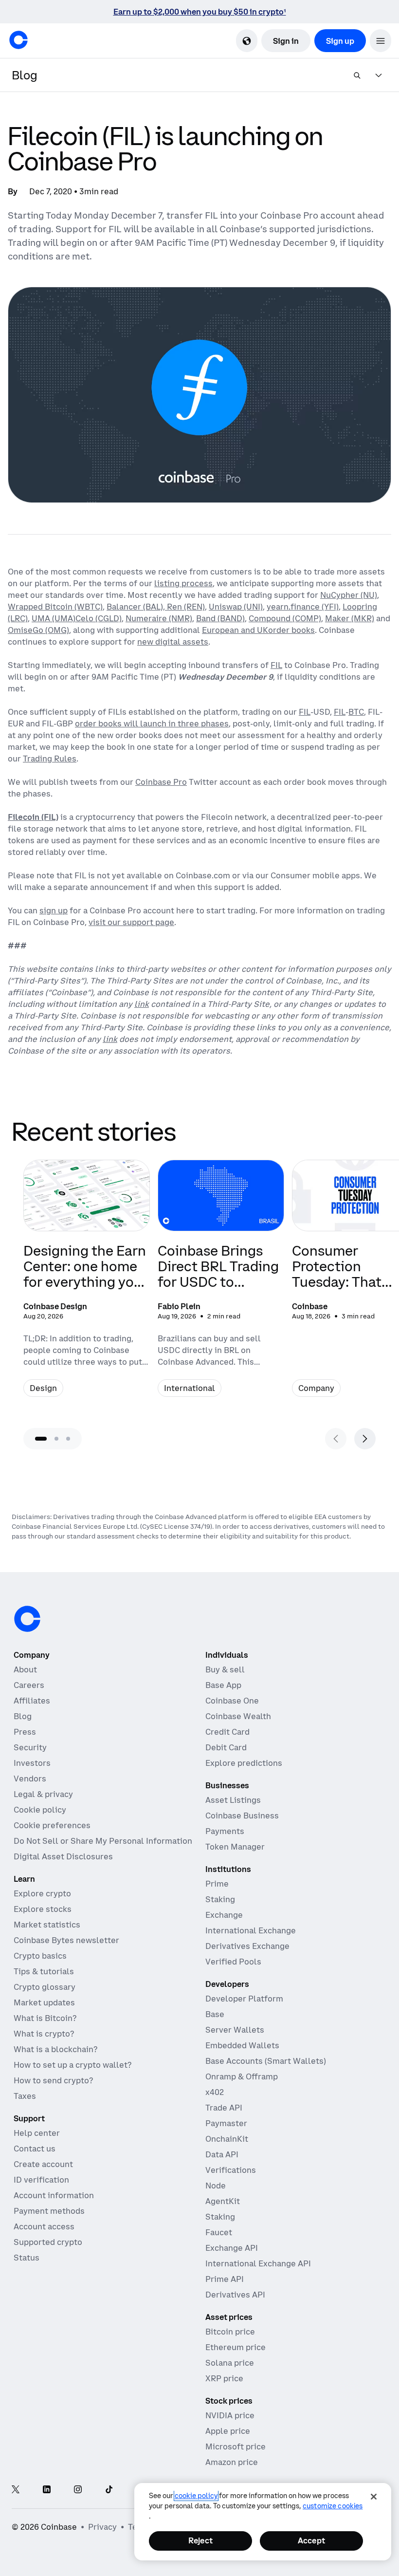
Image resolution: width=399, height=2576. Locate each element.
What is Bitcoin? (45, 2018)
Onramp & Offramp (242, 2076)
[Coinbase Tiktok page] (109, 2490)
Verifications (231, 2170)
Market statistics (47, 1925)
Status (27, 2258)
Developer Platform (244, 1999)
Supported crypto (48, 2242)
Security (30, 1747)
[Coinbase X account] (16, 2490)
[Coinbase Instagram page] (78, 2490)
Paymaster (226, 2123)
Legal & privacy (43, 1794)
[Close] (374, 2497)
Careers (29, 1685)
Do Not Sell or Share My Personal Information (103, 1841)
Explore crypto (42, 1893)
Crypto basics (40, 1956)
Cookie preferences (52, 1825)
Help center (37, 2133)
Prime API (225, 2279)
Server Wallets (235, 2030)
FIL (276, 665)
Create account (43, 2164)
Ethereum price (236, 2347)
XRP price (224, 2378)
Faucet (219, 2232)
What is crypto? (44, 2034)
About (25, 1669)
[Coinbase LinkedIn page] (47, 2490)
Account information (54, 2195)
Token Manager (235, 1847)
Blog (23, 1716)
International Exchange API (258, 2263)
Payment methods (49, 2211)
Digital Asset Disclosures (63, 1856)
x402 (215, 2092)
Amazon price (232, 2462)
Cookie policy (40, 1810)
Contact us (35, 2149)
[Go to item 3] (68, 1439)
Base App (223, 1685)
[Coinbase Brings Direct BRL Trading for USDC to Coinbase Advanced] (221, 1284)
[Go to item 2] (56, 1439)
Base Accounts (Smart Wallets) (266, 2061)
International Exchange (251, 1930)
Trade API (224, 2108)
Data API (222, 2154)
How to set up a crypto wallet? (73, 2065)
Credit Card (227, 1732)
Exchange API (232, 2248)
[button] (381, 41)
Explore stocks (43, 1909)
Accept (311, 2540)
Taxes (25, 2096)
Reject (200, 2540)
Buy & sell (225, 1669)
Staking (220, 1899)
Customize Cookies (333, 2506)
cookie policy (196, 2496)
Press (25, 1732)
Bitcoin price (230, 2332)
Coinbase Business (242, 1816)
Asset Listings (233, 1800)
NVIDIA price (230, 2415)
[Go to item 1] (41, 1439)
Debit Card (226, 1747)
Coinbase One (232, 1701)
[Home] (18, 40)
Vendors (30, 1779)
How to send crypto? (53, 2080)
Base (215, 2014)
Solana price (230, 2363)
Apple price (228, 2431)
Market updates (44, 2002)
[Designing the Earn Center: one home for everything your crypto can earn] (87, 1284)
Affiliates (32, 1701)
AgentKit (223, 2201)
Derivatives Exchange (247, 1946)
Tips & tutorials (44, 1971)
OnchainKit (227, 2139)
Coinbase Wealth (238, 1716)
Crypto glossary (45, 1987)
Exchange (224, 1915)
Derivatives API (235, 2295)
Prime (217, 1884)
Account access (44, 2226)
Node (216, 2186)
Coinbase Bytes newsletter (66, 1940)
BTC (356, 712)
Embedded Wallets (242, 2045)
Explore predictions (244, 1763)
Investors (32, 1763)
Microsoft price (236, 2446)
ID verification (41, 2180)
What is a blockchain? (55, 2049)
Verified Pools (233, 1962)
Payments (225, 1831)
